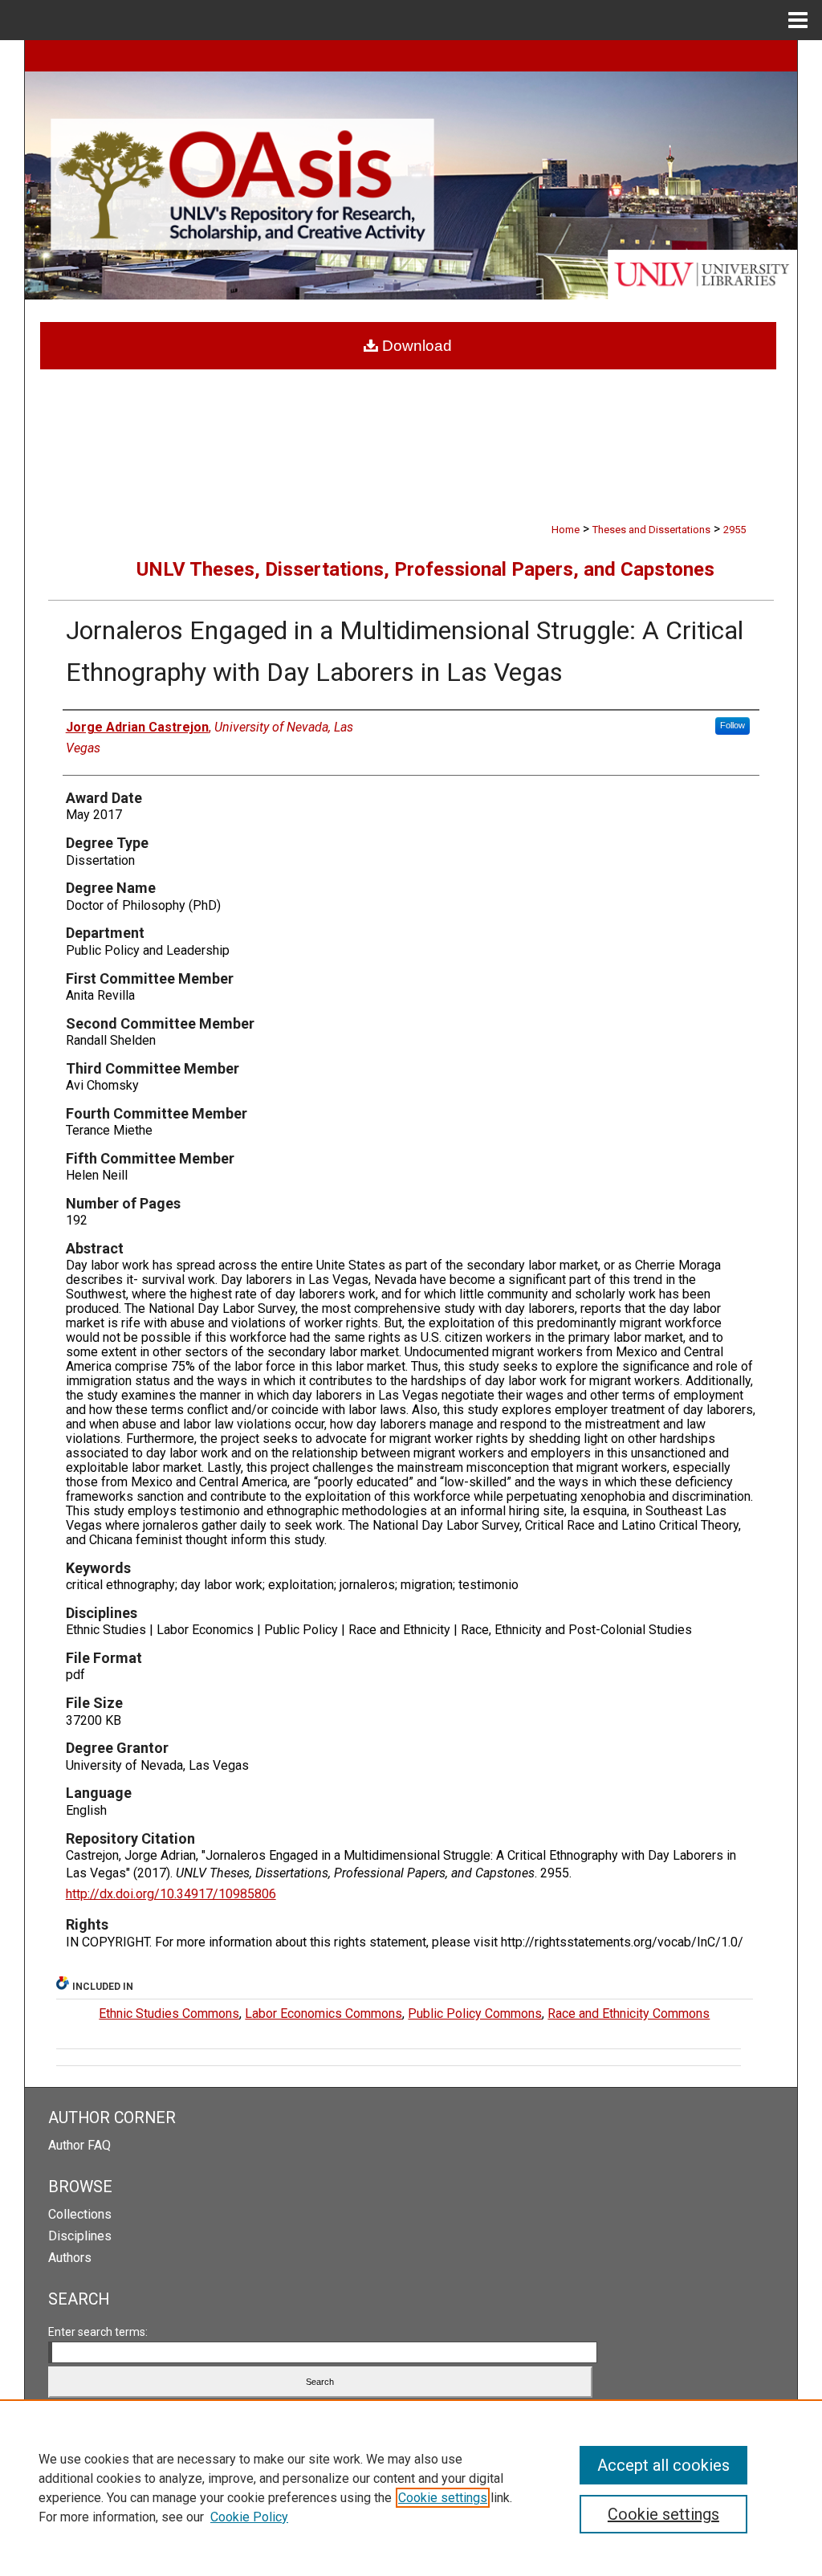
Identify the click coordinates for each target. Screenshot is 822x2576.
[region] (411, 2488)
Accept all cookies (663, 2465)
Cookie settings (443, 2498)
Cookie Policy (249, 2517)
